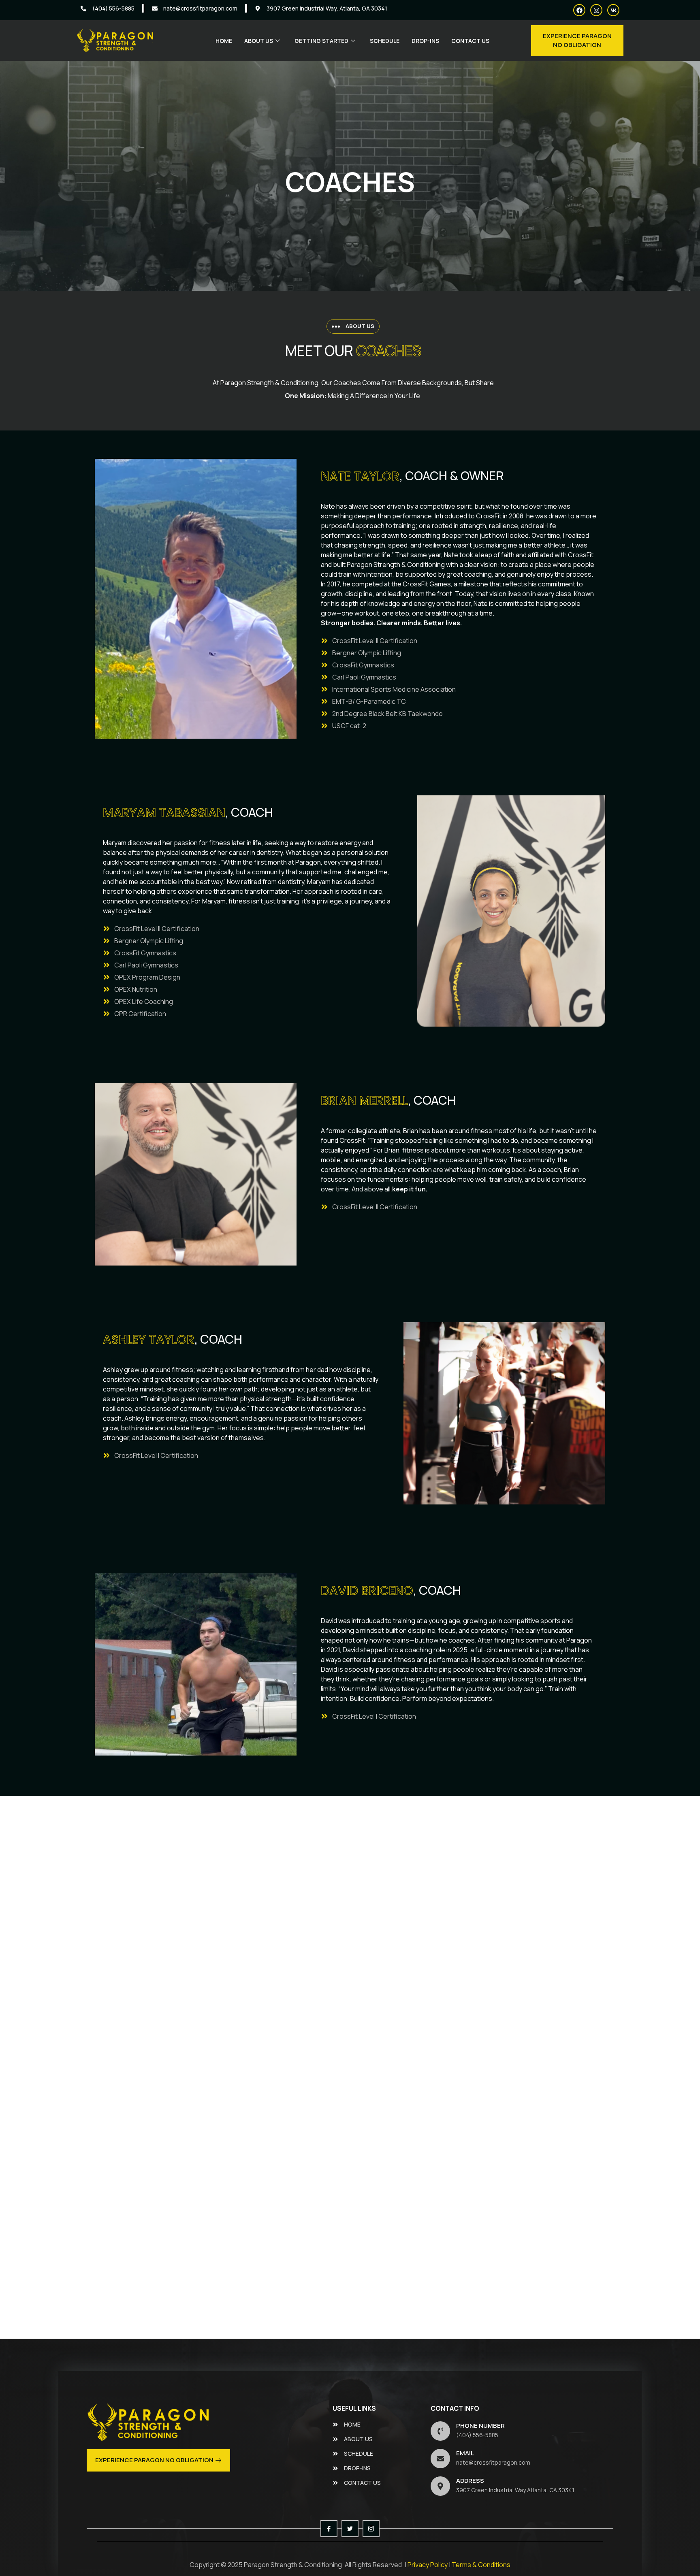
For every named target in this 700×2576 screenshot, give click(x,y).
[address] (440, 2486)
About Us (259, 41)
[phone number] (440, 2431)
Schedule (385, 41)
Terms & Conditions (481, 2565)
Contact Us (470, 41)
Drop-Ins (425, 41)
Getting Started (321, 41)
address (470, 2481)
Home (224, 41)
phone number (480, 2426)
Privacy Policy (428, 2565)
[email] (440, 2459)
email (465, 2453)
